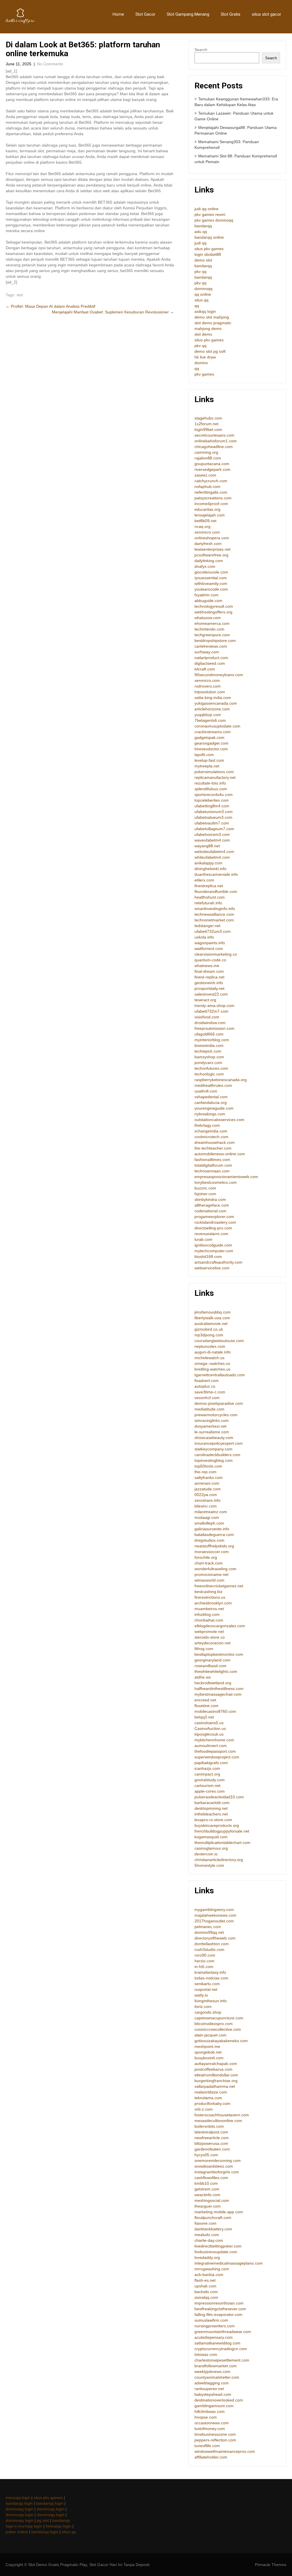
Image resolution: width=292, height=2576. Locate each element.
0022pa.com (206, 1495)
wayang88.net (207, 846)
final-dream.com (209, 971)
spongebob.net (208, 2052)
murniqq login (30, 2526)
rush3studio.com (209, 1949)
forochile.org (206, 1557)
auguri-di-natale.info (213, 1352)
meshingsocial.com (212, 2200)
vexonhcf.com (207, 1398)
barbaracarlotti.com (212, 1803)
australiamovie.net (211, 1324)
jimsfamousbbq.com (213, 1312)
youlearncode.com (211, 589)
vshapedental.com (211, 1097)
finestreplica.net (209, 886)
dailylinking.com (209, 561)
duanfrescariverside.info (216, 874)
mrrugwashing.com (212, 2269)
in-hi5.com (204, 1967)
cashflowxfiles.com (211, 2178)
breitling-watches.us (212, 1369)
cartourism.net (207, 1785)
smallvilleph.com (209, 1523)
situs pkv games (209, 249)
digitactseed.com (210, 663)
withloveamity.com (211, 583)
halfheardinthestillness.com (219, 1689)
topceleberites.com (212, 800)
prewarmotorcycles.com (216, 1415)
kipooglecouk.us (209, 1734)
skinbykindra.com (210, 1199)
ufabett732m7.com (211, 1011)
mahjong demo (208, 329)
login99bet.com (208, 429)
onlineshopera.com (212, 538)
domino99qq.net (209, 1932)
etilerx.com (204, 880)
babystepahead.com (213, 2394)
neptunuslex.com (210, 1346)
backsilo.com (206, 2292)
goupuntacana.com (212, 464)
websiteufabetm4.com (214, 852)
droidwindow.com (210, 1023)
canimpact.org (207, 1774)
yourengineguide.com (214, 1108)
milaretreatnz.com (211, 1512)
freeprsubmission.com (214, 1028)
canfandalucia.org (211, 1102)
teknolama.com (208, 2098)
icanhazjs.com (207, 1768)
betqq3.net (204, 1717)
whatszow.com (208, 618)
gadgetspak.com (209, 737)
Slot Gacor (145, 14)
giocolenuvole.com (211, 572)
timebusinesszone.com (215, 2434)
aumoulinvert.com (211, 1746)
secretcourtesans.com (214, 435)
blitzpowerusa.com (211, 2143)
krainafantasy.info (210, 1972)
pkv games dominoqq (214, 220)
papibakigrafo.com (211, 1763)
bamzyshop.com (209, 1057)
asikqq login (205, 311)
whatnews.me (207, 966)
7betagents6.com (210, 720)
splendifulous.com (211, 789)
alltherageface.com (212, 1205)
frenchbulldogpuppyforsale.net (222, 1831)
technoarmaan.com (212, 1171)
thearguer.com (208, 2206)
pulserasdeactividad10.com (219, 1797)
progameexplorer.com (214, 1217)
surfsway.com (207, 652)
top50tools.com (208, 1466)
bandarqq (203, 226)
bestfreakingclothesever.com (220, 2309)
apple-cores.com (210, 1791)
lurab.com (203, 1239)
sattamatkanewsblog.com (217, 2343)
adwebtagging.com (212, 2383)
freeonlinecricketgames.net (219, 1586)
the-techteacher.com (213, 1148)
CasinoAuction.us (210, 1728)
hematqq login (58, 2526)
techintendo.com (209, 629)
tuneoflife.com (207, 2446)
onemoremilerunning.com (218, 2160)
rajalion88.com (208, 458)
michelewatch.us (209, 1358)
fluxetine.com (206, 1706)
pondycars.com (208, 1063)
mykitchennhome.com (214, 1740)
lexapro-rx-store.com (213, 1820)
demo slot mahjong (212, 317)
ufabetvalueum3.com (213, 817)
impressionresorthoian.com (219, 2303)
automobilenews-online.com (220, 1154)
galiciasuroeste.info (212, 1529)
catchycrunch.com (211, 481)
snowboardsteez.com (214, 2166)
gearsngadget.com (211, 743)
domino (201, 363)
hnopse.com (206, 2417)
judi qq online (206, 209)
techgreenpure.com (212, 635)
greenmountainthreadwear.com (223, 2332)
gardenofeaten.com (212, 2149)
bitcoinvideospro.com (214, 2024)
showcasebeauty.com (214, 1438)
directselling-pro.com (213, 1228)
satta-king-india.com (213, 698)
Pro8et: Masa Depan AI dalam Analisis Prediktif (50, 306)
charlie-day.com (209, 2240)
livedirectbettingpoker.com (218, 2246)
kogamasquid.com (211, 1837)
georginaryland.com (212, 1660)
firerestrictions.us (210, 1597)
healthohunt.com (210, 897)
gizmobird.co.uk (209, 1329)
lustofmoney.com (210, 2429)
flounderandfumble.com (216, 891)
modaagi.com (207, 1517)
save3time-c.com (210, 1392)
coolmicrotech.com (211, 1137)
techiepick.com (208, 1051)
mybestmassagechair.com (218, 1694)
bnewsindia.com (209, 1045)
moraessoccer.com (212, 1552)
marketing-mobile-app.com (219, 2212)
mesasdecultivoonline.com (218, 2121)
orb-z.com (204, 2109)
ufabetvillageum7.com (214, 829)
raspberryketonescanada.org (221, 1080)
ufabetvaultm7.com (212, 823)
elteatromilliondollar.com (216, 2075)
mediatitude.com (209, 1409)
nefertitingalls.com (211, 492)
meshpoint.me (207, 2046)
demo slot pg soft (210, 351)
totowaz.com (206, 2354)
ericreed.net (205, 1700)
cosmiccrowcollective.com (218, 2029)
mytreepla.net (207, 766)
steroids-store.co (210, 1637)
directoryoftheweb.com (215, 1938)
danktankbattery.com (213, 2229)
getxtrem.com (207, 2189)
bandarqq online (209, 237)
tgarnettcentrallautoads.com (220, 1375)
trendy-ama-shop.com (214, 1006)
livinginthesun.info (211, 2001)
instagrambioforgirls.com (217, 2172)
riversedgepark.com (212, 469)
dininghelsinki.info (210, 869)
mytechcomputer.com (214, 1251)
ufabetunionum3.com (214, 812)
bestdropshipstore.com (215, 641)
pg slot (43, 2520)
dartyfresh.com (208, 544)
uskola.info (204, 937)
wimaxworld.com (209, 1580)
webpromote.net (209, 1631)
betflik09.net (205, 521)
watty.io (201, 1995)
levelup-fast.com (209, 760)
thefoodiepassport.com (215, 1751)
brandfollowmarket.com (216, 2366)
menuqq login (18, 2498)
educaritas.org (207, 509)
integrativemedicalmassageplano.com (229, 2263)
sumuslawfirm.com (211, 2320)
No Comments (50, 64)
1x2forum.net (206, 424)
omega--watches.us (212, 1363)
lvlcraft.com (205, 669)
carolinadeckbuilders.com (217, 1455)
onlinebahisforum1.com (216, 441)
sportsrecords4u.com (214, 795)
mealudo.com (207, 2235)
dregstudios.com (209, 1540)
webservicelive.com (212, 1268)
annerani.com (207, 1483)
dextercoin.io (206, 1854)
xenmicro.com (207, 532)
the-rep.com (205, 1472)
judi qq (200, 243)
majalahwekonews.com (215, 1915)
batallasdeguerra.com (214, 1535)
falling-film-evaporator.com (218, 2314)
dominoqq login (20, 2509)
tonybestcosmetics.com (216, 1182)
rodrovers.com (208, 686)
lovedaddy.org (207, 2257)
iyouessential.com (211, 578)
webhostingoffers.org (213, 612)
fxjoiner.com (205, 1194)
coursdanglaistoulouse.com (219, 1341)
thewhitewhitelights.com (216, 1671)
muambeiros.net (209, 1609)
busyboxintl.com (209, 2058)
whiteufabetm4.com (212, 857)
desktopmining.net (211, 1808)
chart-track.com (209, 1563)
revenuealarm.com (211, 1234)
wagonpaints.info (210, 943)
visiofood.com (207, 1017)
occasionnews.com (212, 2423)
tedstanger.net (207, 926)
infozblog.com (207, 1614)
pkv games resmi (210, 214)
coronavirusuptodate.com (217, 726)
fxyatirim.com (206, 595)
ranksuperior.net (209, 2389)
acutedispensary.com (214, 2337)
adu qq (201, 232)
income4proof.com (211, 504)
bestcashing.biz (208, 1592)
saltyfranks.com (209, 1477)
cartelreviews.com (211, 646)
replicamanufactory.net (215, 777)
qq (197, 306)
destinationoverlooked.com (219, 2400)
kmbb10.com (206, 2183)
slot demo (203, 334)
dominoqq (203, 289)
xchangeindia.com (211, 1131)
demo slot (203, 260)
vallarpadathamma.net (215, 2086)
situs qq (201, 300)
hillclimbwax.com (210, 2411)
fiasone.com (205, 2223)
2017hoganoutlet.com (214, 1921)
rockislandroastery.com (215, 1222)
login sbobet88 (208, 254)
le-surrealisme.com (212, 1432)
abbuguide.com (208, 601)
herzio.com (204, 1961)
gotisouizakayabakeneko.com (221, 2041)
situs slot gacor (266, 14)
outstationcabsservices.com (219, 1120)
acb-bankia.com (209, 2275)
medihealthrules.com (213, 1085)
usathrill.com (206, 1091)
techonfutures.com (211, 1068)
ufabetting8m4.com (212, 806)
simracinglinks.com (212, 1420)
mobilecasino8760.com (215, 1711)
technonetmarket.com (214, 920)
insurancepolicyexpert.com (219, 1443)
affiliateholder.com (211, 2457)
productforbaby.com (212, 2103)
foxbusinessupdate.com (216, 2252)
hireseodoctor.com (211, 749)
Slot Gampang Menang (188, 14)
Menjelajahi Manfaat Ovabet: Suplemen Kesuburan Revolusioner (113, 312)
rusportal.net (206, 1989)
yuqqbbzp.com (208, 715)
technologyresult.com (214, 606)
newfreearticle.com (212, 2138)
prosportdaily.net (209, 988)
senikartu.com (207, 1984)
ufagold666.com (209, 1034)
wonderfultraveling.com (215, 1569)
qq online (203, 294)
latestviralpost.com (211, 2132)
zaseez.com (205, 475)
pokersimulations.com (214, 772)
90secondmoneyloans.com (219, 675)
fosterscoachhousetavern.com (222, 2115)
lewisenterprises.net (212, 549)
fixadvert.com (207, 1381)
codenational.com (210, 1211)
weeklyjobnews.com (212, 2372)
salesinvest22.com (211, 994)
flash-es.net (205, 2280)
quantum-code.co (210, 960)
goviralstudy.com (210, 1780)
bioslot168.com (208, 1256)
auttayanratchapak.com (216, 2064)
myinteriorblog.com (212, 1040)
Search (201, 50)
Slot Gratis (231, 14)
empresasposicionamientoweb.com (226, 1177)
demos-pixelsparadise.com (219, 1403)
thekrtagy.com (207, 1125)
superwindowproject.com (217, 1757)
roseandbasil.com (210, 1666)
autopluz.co (205, 1386)
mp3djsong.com (209, 1335)
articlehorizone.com (212, 709)
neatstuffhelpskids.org (214, 1546)
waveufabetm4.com (212, 840)
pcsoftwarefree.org (211, 555)
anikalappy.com (208, 863)
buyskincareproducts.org (217, 1825)
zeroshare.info (207, 1500)
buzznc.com (205, 1188)
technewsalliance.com (214, 914)
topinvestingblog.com (214, 1460)
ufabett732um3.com (213, 931)
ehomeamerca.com (212, 623)
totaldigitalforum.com (213, 1165)
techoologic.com (209, 1074)
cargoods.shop (208, 2012)
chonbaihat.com (209, 1620)
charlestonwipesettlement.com (222, 2360)
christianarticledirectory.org (219, 1860)
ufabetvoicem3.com (212, 834)
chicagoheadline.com (214, 447)
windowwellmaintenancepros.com (225, 2451)
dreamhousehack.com (215, 1142)
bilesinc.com (206, 1506)
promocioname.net (211, 1574)
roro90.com (205, 1955)
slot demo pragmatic (213, 323)
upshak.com (205, 2286)
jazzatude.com (208, 1489)
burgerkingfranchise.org (216, 2081)
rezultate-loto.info (210, 783)
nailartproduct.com (211, 658)
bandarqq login (19, 2503)
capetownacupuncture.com (219, 2018)
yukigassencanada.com (216, 703)
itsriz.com (203, 2007)
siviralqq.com (206, 2297)
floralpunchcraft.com (213, 2218)
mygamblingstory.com (214, 1910)
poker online (17, 2532)
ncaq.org (202, 526)
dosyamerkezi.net (210, 1426)
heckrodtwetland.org (213, 1683)
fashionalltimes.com (212, 1160)
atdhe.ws (203, 1677)
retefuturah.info (208, 903)
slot (20, 295)
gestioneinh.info (209, 983)
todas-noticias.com (211, 1978)
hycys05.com (206, 2155)
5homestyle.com (209, 1865)
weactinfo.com (207, 2195)
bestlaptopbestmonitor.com (219, 1654)
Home (118, 14)
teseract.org (205, 1000)
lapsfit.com (204, 755)
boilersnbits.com (209, 2126)
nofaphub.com (207, 487)
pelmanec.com (208, 1927)
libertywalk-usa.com (212, 1318)
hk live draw (205, 357)
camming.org (206, 452)
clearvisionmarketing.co (216, 954)
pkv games (204, 374)
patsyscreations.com (213, 498)
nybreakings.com (210, 1114)
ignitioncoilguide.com (213, 1245)
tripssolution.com (210, 692)
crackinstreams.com (213, 732)
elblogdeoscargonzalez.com (220, 1626)
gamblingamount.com (214, 2406)
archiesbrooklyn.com (213, 1603)
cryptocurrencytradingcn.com (221, 2349)
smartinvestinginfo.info (215, 909)
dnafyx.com (205, 566)
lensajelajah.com (210, 515)
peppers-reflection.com (215, 2440)
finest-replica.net (209, 977)
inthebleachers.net (211, 1814)
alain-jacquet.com (210, 2035)
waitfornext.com (209, 948)
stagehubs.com (208, 418)
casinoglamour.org (211, 1848)
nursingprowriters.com (215, 2326)
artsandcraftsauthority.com (218, 1262)
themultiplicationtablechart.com (222, 1843)
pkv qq (200, 271)
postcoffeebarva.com (213, 2069)
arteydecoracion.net (212, 1643)
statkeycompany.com (213, 1449)
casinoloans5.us (209, 1723)
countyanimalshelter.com (217, 2377)
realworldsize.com (211, 2092)
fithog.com (204, 1649)
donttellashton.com (212, 1944)
